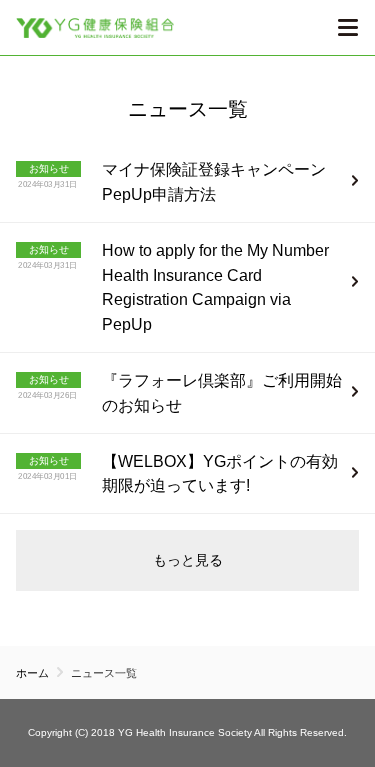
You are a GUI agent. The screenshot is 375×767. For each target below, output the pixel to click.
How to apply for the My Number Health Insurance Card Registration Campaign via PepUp (215, 287)
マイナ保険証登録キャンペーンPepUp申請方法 (214, 182)
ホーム (32, 673)
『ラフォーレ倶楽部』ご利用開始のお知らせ (222, 393)
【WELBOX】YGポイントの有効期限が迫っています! (220, 474)
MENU (347, 27)
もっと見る (188, 560)
